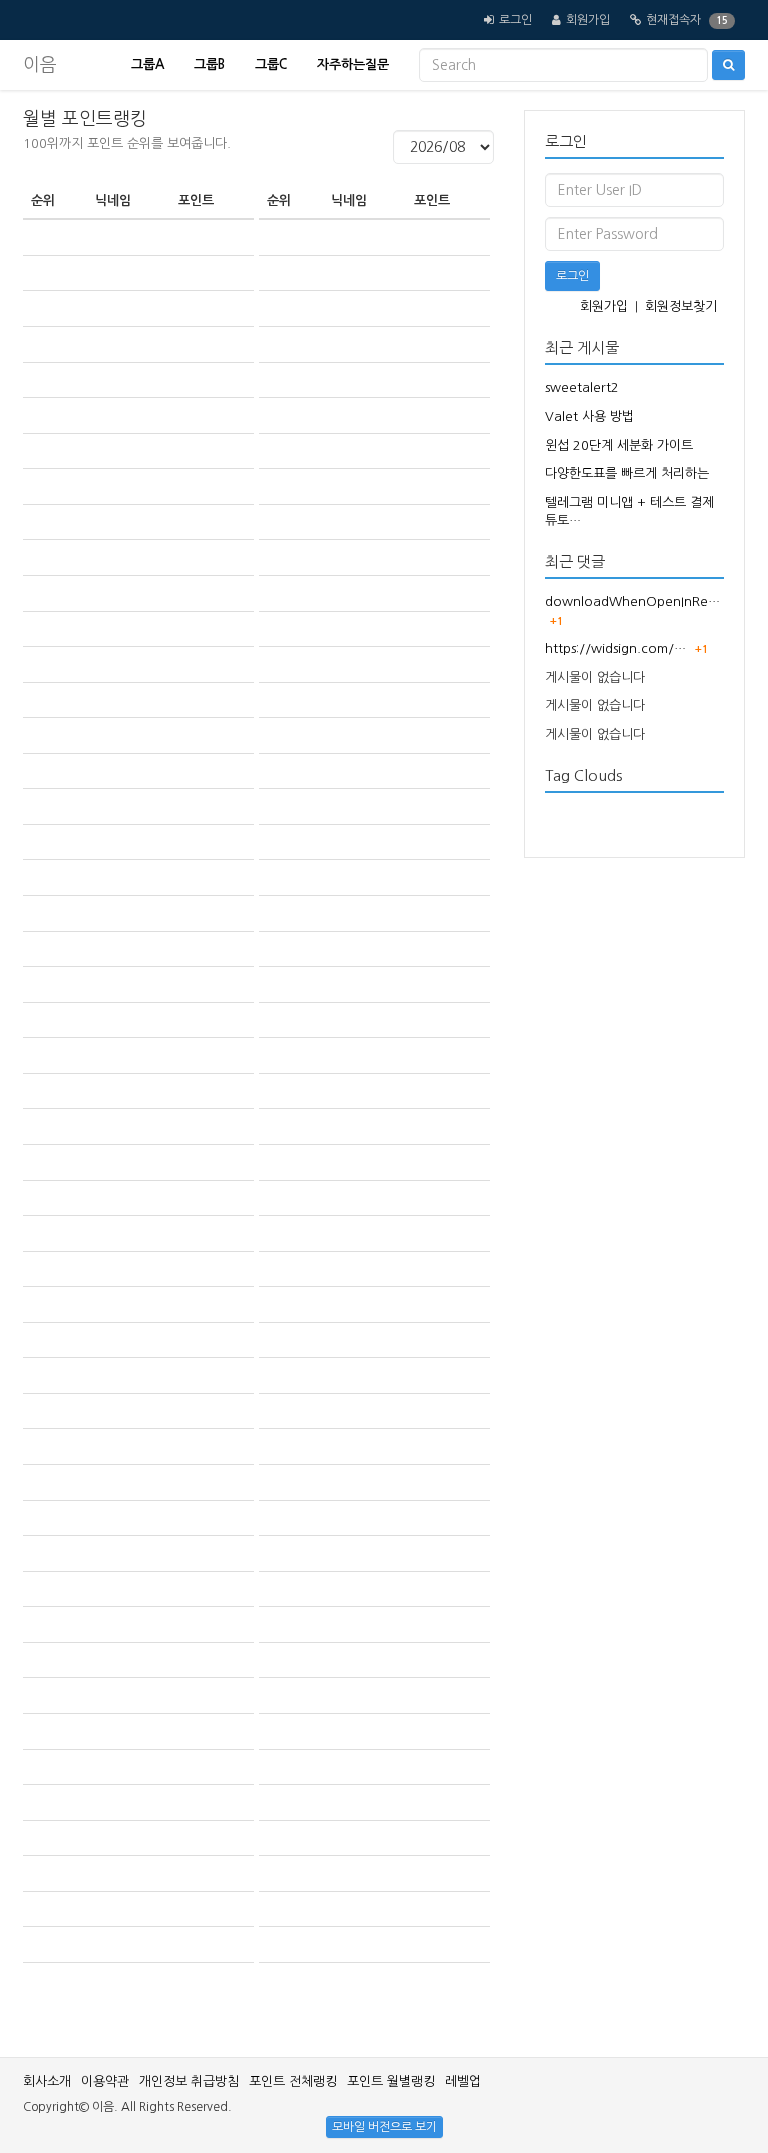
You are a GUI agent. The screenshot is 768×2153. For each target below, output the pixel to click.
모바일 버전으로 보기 (384, 2127)
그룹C (271, 64)
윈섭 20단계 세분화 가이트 (619, 445)
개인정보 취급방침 (189, 2081)
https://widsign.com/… (615, 648)
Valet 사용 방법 (589, 416)
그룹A (147, 64)
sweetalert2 (582, 387)
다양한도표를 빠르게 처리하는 (627, 473)
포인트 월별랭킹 (391, 2081)
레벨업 (463, 2081)
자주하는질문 (353, 64)
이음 (40, 65)
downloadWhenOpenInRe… (632, 601)
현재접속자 (673, 20)
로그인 (515, 20)
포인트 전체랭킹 (293, 2081)
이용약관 (105, 2081)
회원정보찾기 (681, 306)
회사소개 (47, 2081)
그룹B (209, 64)
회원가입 (588, 20)
